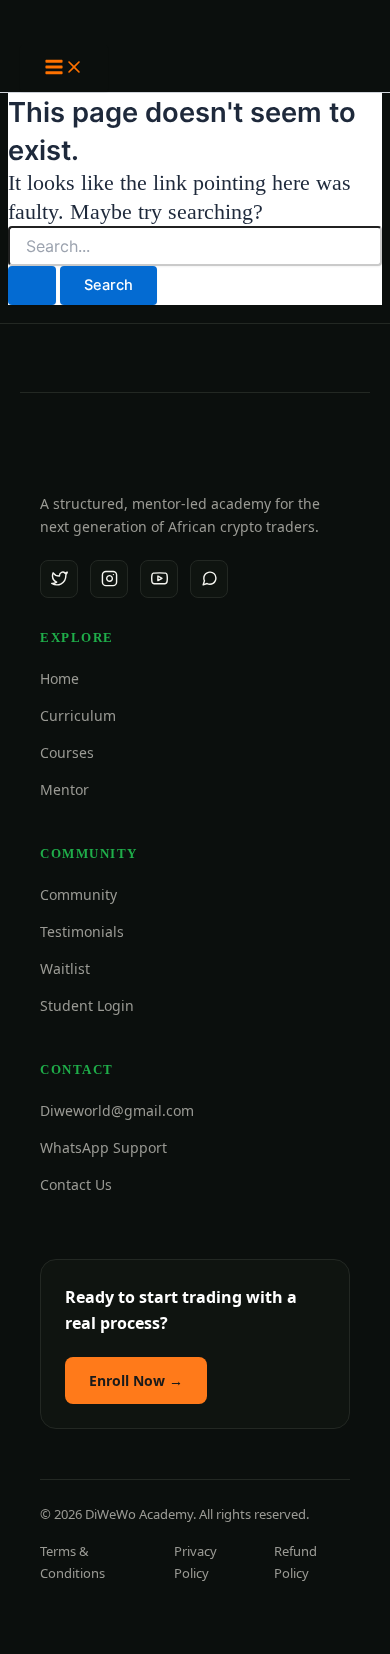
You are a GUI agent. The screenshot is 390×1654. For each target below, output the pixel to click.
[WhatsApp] (209, 579)
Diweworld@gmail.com (117, 1110)
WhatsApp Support (103, 1147)
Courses (67, 752)
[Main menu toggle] (64, 68)
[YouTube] (159, 579)
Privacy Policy (195, 1561)
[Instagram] (109, 579)
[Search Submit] (32, 285)
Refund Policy (295, 1561)
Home (59, 678)
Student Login (87, 1005)
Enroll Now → (136, 1380)
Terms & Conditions (72, 1561)
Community (78, 894)
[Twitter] (59, 579)
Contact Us (76, 1184)
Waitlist (65, 968)
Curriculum (78, 715)
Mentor (64, 789)
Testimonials (82, 931)
